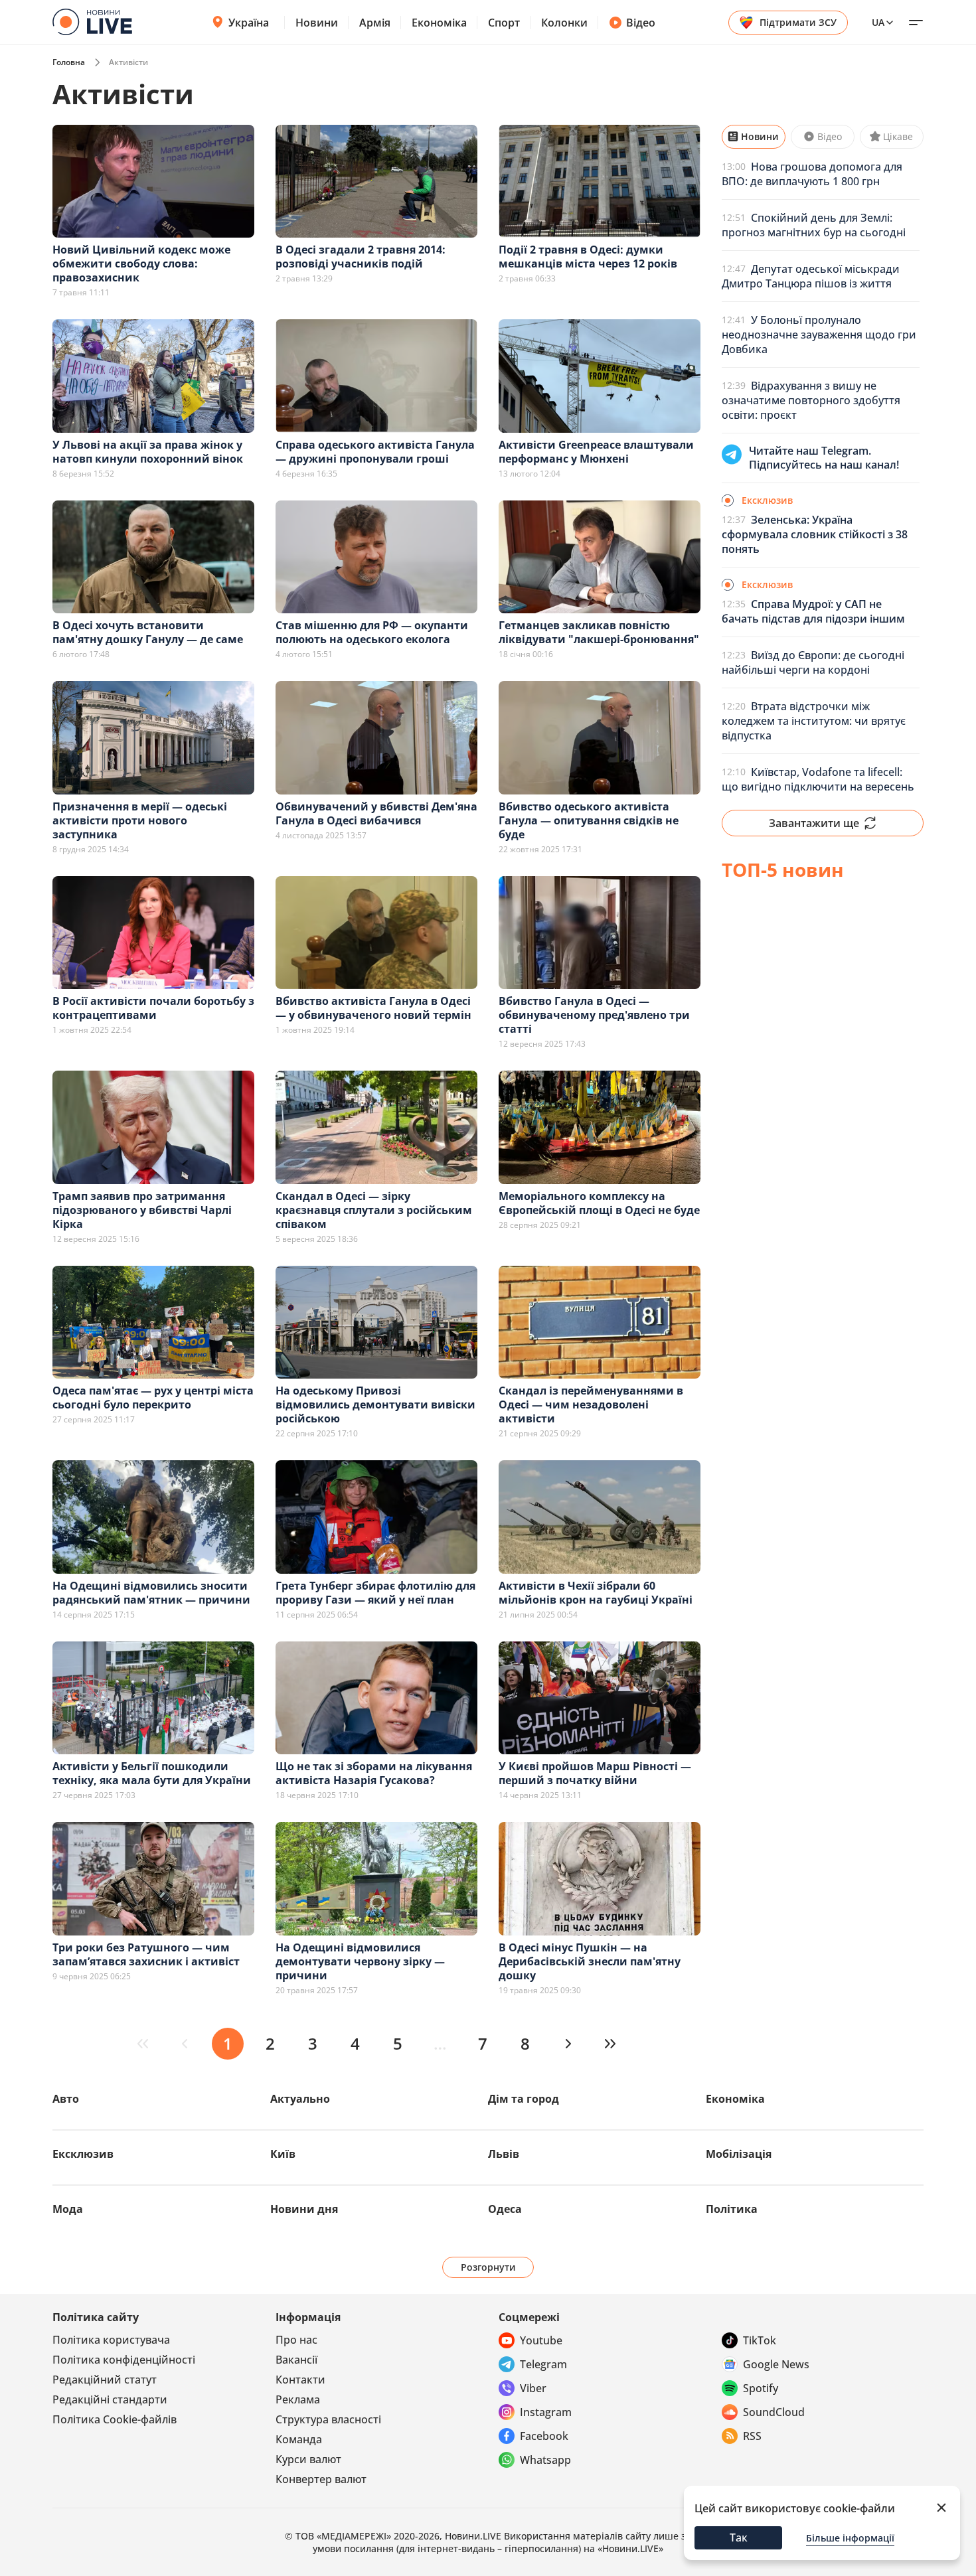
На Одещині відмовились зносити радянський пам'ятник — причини (151, 1593)
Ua (878, 22)
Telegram (543, 2364)
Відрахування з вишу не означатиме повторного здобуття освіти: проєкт (811, 400)
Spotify (761, 2388)
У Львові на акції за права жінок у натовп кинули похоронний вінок (148, 452)
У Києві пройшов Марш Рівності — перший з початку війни (595, 1773)
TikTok (760, 2340)
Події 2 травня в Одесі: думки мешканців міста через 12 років (588, 257)
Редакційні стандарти (110, 2399)
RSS (752, 2436)
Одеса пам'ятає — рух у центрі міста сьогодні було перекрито (153, 1398)
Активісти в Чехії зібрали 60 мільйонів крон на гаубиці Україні (596, 1593)
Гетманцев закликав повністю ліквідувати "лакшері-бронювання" (599, 632)
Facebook (544, 2436)
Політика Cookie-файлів (115, 2419)
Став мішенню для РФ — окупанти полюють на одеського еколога (372, 632)
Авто (66, 2099)
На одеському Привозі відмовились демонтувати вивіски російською (375, 1404)
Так (739, 2538)
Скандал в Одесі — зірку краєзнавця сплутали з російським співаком (374, 1210)
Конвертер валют (321, 2479)
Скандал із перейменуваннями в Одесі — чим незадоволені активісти (591, 1404)
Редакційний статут (105, 2380)
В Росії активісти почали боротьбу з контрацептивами (153, 1008)
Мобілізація (739, 2154)
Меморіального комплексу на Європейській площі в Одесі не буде (599, 1203)
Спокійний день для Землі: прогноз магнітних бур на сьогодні (814, 225)
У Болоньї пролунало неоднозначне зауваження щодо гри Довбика (819, 335)
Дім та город (524, 2099)
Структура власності (328, 2419)
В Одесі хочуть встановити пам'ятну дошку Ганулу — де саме (148, 632)
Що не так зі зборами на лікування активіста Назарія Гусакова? (374, 1773)
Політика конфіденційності (124, 2360)
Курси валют (308, 2459)
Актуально (300, 2099)
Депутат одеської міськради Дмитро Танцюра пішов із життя (811, 276)
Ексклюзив (83, 2154)
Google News (776, 2364)
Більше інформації (850, 2538)
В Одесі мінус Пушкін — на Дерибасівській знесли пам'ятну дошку (590, 1961)
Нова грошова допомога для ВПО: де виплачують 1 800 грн (812, 174)
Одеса (505, 2209)
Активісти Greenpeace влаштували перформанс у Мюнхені (596, 452)
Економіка (439, 23)
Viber (533, 2388)
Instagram (546, 2412)
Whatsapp (545, 2460)
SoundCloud (774, 2412)
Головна (69, 62)
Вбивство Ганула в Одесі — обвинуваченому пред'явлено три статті (594, 1015)
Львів (504, 2154)
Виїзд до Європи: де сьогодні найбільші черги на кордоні (813, 662)
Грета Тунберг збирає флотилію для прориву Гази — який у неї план (375, 1593)
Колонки (564, 23)
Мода (68, 2209)
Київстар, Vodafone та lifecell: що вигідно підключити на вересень (818, 779)
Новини (317, 23)
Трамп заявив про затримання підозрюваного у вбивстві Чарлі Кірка (142, 1210)
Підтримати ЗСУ (798, 22)
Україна (249, 23)
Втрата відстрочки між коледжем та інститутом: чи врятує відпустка (814, 721)
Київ (283, 2154)
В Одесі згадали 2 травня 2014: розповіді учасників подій (361, 257)
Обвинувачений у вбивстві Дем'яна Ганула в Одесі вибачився (376, 813)
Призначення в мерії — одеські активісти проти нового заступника (140, 820)
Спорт (504, 23)
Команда (299, 2439)
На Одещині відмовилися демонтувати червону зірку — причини (360, 1961)
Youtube (541, 2340)
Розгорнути (488, 2267)
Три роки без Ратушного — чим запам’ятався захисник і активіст (146, 1954)
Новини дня (304, 2209)
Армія (375, 23)
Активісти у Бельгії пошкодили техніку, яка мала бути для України (152, 1773)
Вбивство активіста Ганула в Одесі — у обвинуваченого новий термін (373, 1008)
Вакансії (296, 2360)
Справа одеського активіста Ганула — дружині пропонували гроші (375, 452)
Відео (641, 23)
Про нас (296, 2340)
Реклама (298, 2399)
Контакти (300, 2380)
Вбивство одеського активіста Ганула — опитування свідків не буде (589, 820)
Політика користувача (111, 2340)
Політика (732, 2209)
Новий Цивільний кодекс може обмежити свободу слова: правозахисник (141, 264)
